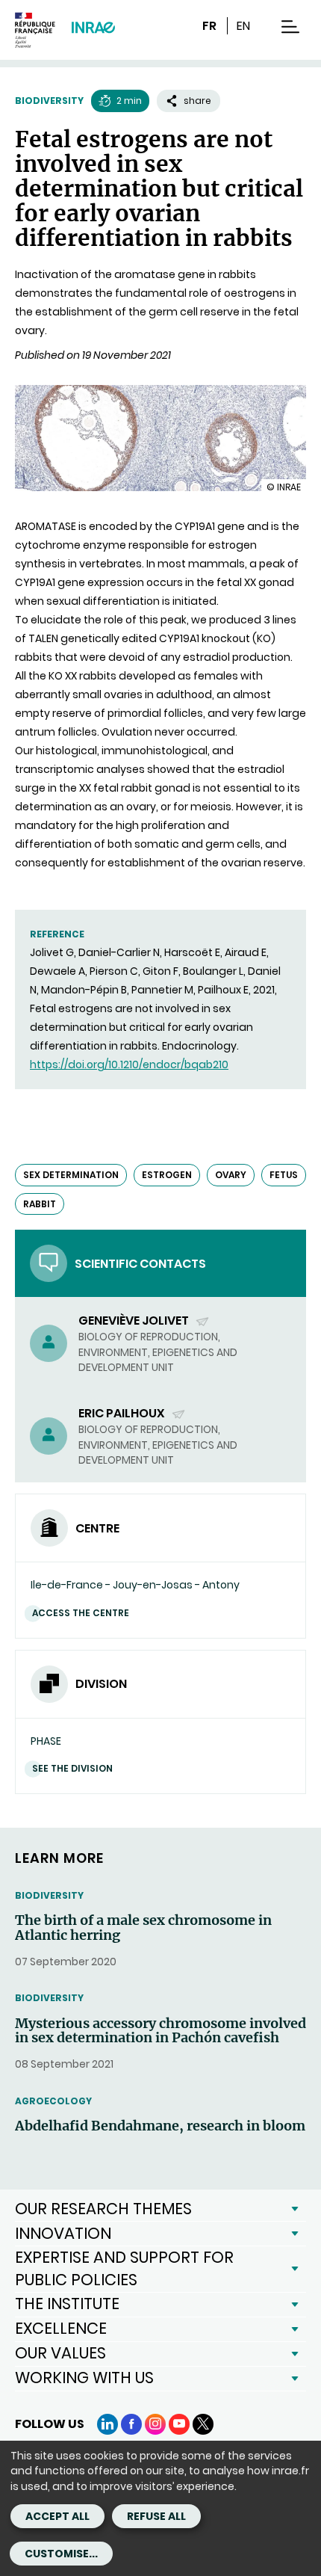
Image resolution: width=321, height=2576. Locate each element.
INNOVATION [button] (63, 2233)
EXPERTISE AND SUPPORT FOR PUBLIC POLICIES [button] (124, 2268)
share (197, 101)
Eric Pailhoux (123, 1413)
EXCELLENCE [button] (61, 2328)
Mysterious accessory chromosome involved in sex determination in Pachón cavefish (160, 2031)
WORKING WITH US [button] (84, 2378)
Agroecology (53, 2101)
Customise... (61, 2554)
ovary (231, 1175)
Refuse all (156, 2516)
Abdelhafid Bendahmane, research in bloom (160, 2126)
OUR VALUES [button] (60, 2353)
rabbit (40, 1204)
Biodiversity (49, 101)
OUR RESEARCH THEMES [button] (103, 2209)
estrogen (167, 1175)
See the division (72, 1768)
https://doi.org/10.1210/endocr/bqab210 (129, 1064)
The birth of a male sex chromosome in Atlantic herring (143, 1928)
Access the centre (81, 1613)
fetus (284, 1175)
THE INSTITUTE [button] (67, 2304)
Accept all (57, 2516)
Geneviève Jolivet (135, 1321)
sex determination (71, 1175)
